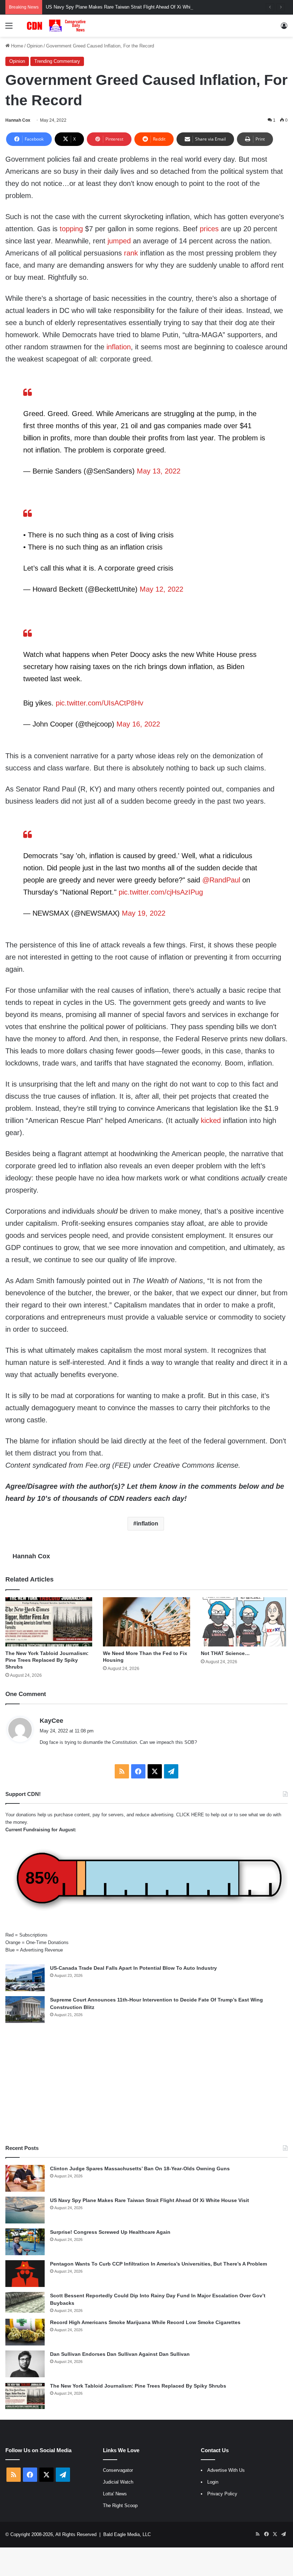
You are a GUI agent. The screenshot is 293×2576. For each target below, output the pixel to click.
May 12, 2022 (162, 589)
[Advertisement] (146, 2084)
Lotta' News (115, 2494)
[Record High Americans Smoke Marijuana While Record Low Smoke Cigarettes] (25, 2332)
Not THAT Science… (225, 1653)
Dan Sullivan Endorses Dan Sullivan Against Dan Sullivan (120, 2354)
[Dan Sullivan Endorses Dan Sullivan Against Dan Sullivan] (25, 2364)
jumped (119, 241)
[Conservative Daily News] (57, 26)
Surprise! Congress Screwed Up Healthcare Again (110, 2232)
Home (16, 46)
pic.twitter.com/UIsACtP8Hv (100, 703)
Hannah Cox (18, 120)
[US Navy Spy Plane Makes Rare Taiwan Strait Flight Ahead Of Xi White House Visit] (25, 2210)
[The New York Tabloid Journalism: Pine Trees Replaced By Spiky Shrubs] (49, 1622)
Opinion (35, 46)
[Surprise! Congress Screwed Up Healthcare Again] (25, 2242)
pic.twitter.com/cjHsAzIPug (161, 892)
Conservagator (118, 2470)
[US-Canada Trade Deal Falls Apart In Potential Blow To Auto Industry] (25, 1978)
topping (71, 229)
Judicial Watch (118, 2482)
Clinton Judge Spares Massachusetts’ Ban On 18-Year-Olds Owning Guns (140, 2168)
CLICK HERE (190, 1815)
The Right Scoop (120, 2506)
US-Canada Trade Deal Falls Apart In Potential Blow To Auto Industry (133, 1968)
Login (213, 2482)
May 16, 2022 (138, 724)
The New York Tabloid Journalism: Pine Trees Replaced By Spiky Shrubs (47, 1660)
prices (209, 229)
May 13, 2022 (159, 471)
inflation (119, 347)
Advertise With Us (226, 2470)
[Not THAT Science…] (244, 1622)
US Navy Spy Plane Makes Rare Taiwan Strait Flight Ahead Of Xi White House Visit (133, 7)
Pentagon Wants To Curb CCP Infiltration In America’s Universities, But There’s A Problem (158, 2264)
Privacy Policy (222, 2494)
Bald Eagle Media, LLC (127, 2534)
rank (131, 253)
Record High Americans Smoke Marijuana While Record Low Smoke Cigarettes (145, 2322)
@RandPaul (221, 880)
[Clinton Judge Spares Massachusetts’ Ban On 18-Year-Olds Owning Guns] (25, 2178)
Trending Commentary (57, 61)
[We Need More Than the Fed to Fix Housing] (146, 1622)
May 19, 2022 (144, 913)
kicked (211, 1120)
